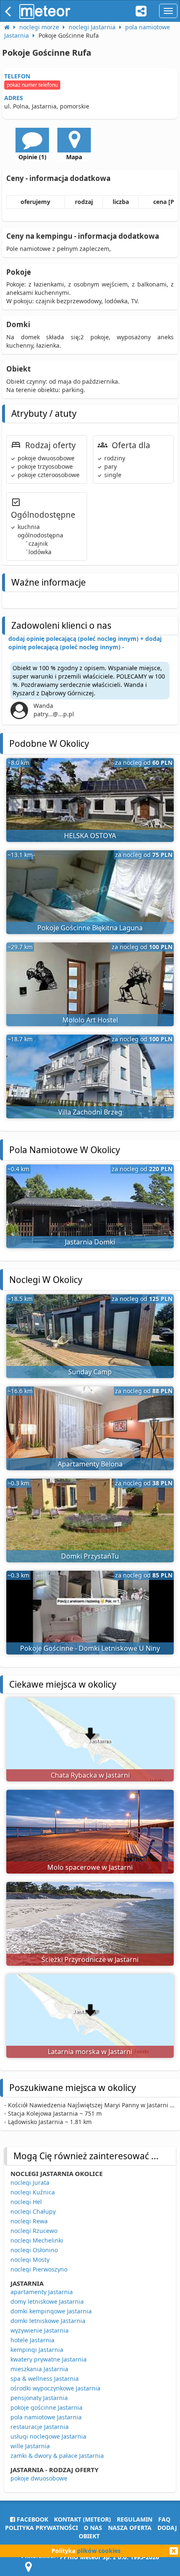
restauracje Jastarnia (40, 2427)
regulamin (135, 2519)
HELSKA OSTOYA (90, 836)
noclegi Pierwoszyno (39, 2269)
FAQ (164, 2519)
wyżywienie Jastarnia (40, 2330)
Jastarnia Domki (90, 1242)
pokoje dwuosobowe (39, 2478)
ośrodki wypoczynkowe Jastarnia (55, 2388)
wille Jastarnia (30, 2446)
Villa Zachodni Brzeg (90, 1112)
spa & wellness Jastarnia (45, 2379)
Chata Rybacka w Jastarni (90, 1775)
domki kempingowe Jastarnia (51, 2311)
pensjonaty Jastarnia (39, 2398)
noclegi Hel (26, 2202)
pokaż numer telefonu (32, 85)
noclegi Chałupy (33, 2211)
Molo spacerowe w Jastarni (90, 1867)
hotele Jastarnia (32, 2340)
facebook (32, 2519)
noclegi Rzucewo (34, 2231)
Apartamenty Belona (90, 1464)
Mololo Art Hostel (90, 1020)
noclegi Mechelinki (37, 2240)
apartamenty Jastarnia (42, 2292)
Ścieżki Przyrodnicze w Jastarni (90, 1959)
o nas (93, 2528)
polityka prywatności (41, 2528)
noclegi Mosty (30, 2260)
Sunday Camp (90, 1372)
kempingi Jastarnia (37, 2350)
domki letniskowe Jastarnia (48, 2321)
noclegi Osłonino (34, 2250)
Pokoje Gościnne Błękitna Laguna (90, 928)
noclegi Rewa (29, 2221)
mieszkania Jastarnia (39, 2369)
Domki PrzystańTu (90, 1556)
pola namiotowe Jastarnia (46, 2417)
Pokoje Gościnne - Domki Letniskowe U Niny (90, 1648)
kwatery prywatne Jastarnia (49, 2359)
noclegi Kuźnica (33, 2192)
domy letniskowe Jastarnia (47, 2301)
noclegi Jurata (30, 2182)
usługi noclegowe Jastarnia (48, 2436)
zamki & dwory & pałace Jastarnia (57, 2456)
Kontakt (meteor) (82, 2519)
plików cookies (99, 2551)
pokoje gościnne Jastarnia (46, 2407)
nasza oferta (130, 2528)
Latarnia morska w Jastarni (90, 2052)
